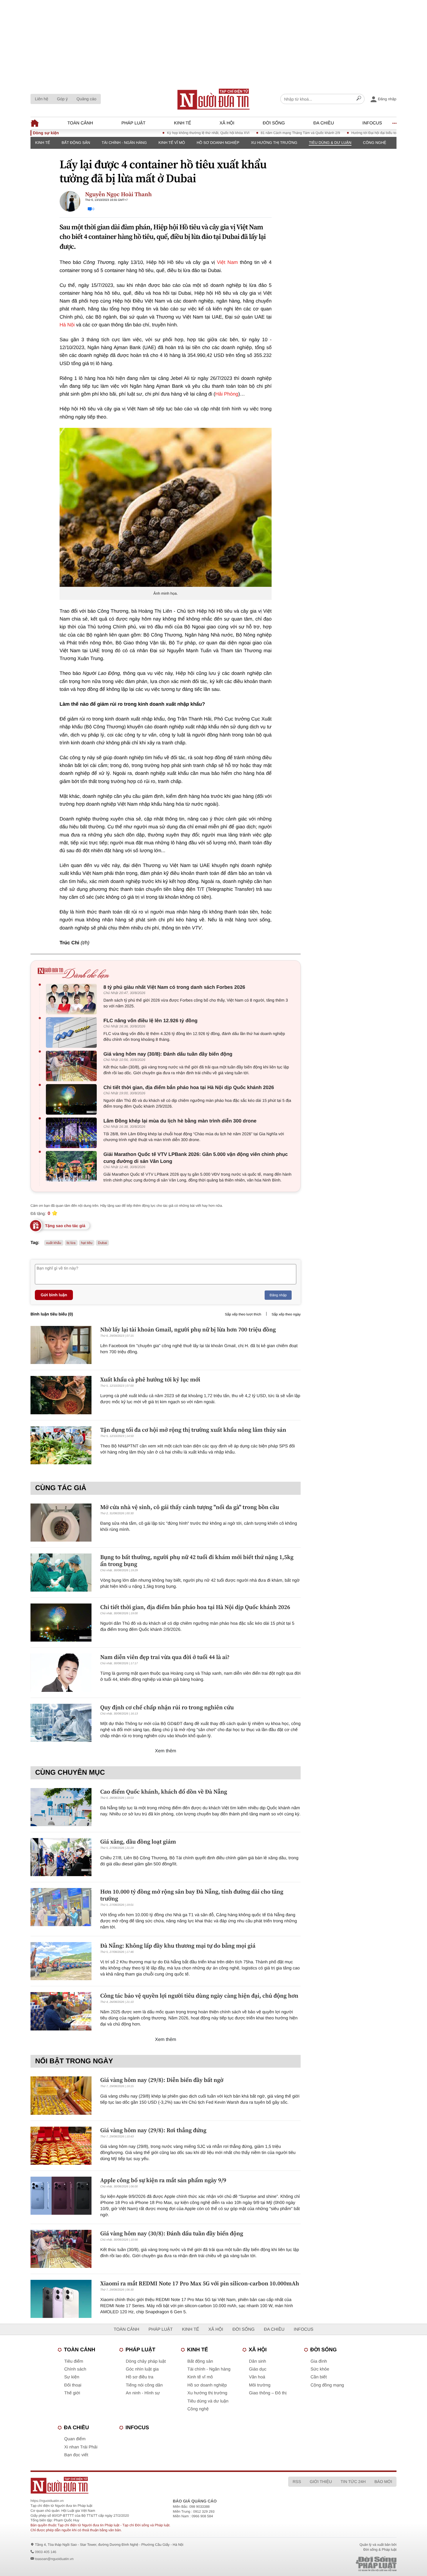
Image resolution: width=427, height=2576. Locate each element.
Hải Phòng (227, 394)
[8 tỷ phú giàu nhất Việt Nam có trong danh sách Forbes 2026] (73, 999)
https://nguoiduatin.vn (47, 2501)
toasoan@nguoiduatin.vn (54, 2559)
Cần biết (319, 2377)
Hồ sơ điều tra (140, 2377)
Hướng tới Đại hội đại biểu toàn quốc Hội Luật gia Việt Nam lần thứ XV (363, 133)
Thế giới (72, 2393)
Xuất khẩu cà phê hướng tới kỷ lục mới (150, 1379)
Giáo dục (258, 2369)
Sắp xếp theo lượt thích (243, 1314)
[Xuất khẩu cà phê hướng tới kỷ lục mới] (61, 1395)
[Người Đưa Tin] (137, 2485)
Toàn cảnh (80, 123)
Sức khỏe (320, 2369)
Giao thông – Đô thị (268, 2393)
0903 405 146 (45, 2552)
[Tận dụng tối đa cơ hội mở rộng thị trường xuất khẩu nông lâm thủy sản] (61, 1445)
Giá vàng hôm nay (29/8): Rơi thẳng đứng (153, 2130)
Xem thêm (166, 1751)
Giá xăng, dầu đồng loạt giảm (138, 1842)
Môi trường (260, 2385)
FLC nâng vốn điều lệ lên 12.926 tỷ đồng (150, 1021)
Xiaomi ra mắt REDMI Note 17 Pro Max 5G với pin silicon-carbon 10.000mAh (200, 2283)
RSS (297, 2482)
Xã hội (227, 123)
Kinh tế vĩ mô (172, 143)
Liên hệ (42, 99)
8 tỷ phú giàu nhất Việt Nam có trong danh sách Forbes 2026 (174, 987)
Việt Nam (227, 262)
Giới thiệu (321, 2482)
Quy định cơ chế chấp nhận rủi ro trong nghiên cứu (167, 1707)
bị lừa (71, 1243)
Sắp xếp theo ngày (286, 1314)
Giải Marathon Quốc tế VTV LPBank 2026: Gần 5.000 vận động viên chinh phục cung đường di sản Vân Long (196, 1158)
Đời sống (274, 123)
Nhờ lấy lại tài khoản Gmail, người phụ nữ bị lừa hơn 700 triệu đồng (188, 1329)
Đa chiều (324, 123)
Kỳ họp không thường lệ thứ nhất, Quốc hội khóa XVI (165, 133)
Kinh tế (183, 123)
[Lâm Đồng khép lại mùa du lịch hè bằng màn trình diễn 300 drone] (73, 1133)
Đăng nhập (278, 1295)
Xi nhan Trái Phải (81, 2447)
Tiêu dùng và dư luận (208, 2401)
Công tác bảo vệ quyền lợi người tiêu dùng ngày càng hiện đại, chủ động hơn (199, 1996)
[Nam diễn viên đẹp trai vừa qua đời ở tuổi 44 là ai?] (61, 1673)
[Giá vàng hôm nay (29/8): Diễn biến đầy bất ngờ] (61, 2095)
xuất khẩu (54, 1243)
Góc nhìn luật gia (142, 2369)
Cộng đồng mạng (327, 2385)
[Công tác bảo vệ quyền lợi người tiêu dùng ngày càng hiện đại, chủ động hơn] (61, 2011)
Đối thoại (73, 2385)
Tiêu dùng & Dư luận (330, 143)
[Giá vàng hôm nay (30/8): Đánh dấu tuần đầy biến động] (73, 1066)
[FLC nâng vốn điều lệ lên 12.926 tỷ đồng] (73, 1033)
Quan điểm (75, 2439)
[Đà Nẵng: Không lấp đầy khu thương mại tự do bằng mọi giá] (61, 1961)
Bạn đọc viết (76, 2455)
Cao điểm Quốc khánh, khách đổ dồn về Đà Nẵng (164, 1792)
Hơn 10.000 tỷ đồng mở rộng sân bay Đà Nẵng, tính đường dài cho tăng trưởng (192, 1895)
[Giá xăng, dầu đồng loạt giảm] (61, 1857)
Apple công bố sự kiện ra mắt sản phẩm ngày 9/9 (163, 2180)
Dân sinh (258, 2361)
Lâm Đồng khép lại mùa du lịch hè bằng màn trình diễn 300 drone (180, 1121)
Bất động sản (76, 143)
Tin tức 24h (353, 2482)
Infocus (372, 123)
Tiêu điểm (74, 2361)
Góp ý (62, 99)
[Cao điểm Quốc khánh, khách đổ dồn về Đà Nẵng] (61, 1807)
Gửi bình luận (54, 1295)
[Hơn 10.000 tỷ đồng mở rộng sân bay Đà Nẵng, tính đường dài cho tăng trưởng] (61, 1907)
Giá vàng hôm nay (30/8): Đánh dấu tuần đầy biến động (168, 1054)
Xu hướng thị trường (274, 143)
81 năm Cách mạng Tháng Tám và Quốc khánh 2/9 (257, 133)
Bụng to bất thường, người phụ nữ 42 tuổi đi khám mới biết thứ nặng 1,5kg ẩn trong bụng (197, 1560)
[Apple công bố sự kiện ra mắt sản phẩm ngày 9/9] (61, 2196)
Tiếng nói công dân (144, 2385)
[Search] (359, 99)
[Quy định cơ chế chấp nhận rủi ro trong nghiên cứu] (61, 1723)
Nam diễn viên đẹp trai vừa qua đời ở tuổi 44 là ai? (165, 1657)
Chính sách (75, 2369)
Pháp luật (133, 123)
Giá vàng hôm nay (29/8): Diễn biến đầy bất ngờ (162, 2080)
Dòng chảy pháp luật (146, 2361)
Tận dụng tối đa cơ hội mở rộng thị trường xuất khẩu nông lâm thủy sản (193, 1430)
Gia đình (319, 2361)
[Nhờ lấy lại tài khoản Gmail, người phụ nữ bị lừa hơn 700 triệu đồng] (61, 1345)
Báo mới (383, 2482)
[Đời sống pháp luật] (335, 2564)
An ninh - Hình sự (143, 2393)
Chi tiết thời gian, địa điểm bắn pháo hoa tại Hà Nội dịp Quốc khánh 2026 (189, 1087)
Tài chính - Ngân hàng (124, 143)
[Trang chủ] (214, 99)
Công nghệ (375, 143)
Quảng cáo (86, 99)
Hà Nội (67, 325)
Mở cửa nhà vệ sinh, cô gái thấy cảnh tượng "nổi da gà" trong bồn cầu (190, 1507)
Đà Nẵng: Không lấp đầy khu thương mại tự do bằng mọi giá (178, 1946)
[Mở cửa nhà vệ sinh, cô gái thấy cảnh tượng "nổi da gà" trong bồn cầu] (61, 1523)
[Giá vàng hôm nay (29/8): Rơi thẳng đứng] (61, 2146)
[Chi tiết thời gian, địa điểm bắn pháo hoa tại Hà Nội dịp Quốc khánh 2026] (73, 1099)
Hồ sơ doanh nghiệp (218, 143)
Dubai (102, 1243)
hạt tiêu (87, 1243)
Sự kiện (72, 2377)
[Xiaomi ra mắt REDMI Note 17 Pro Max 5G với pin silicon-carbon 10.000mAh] (61, 2299)
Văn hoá (257, 2377)
